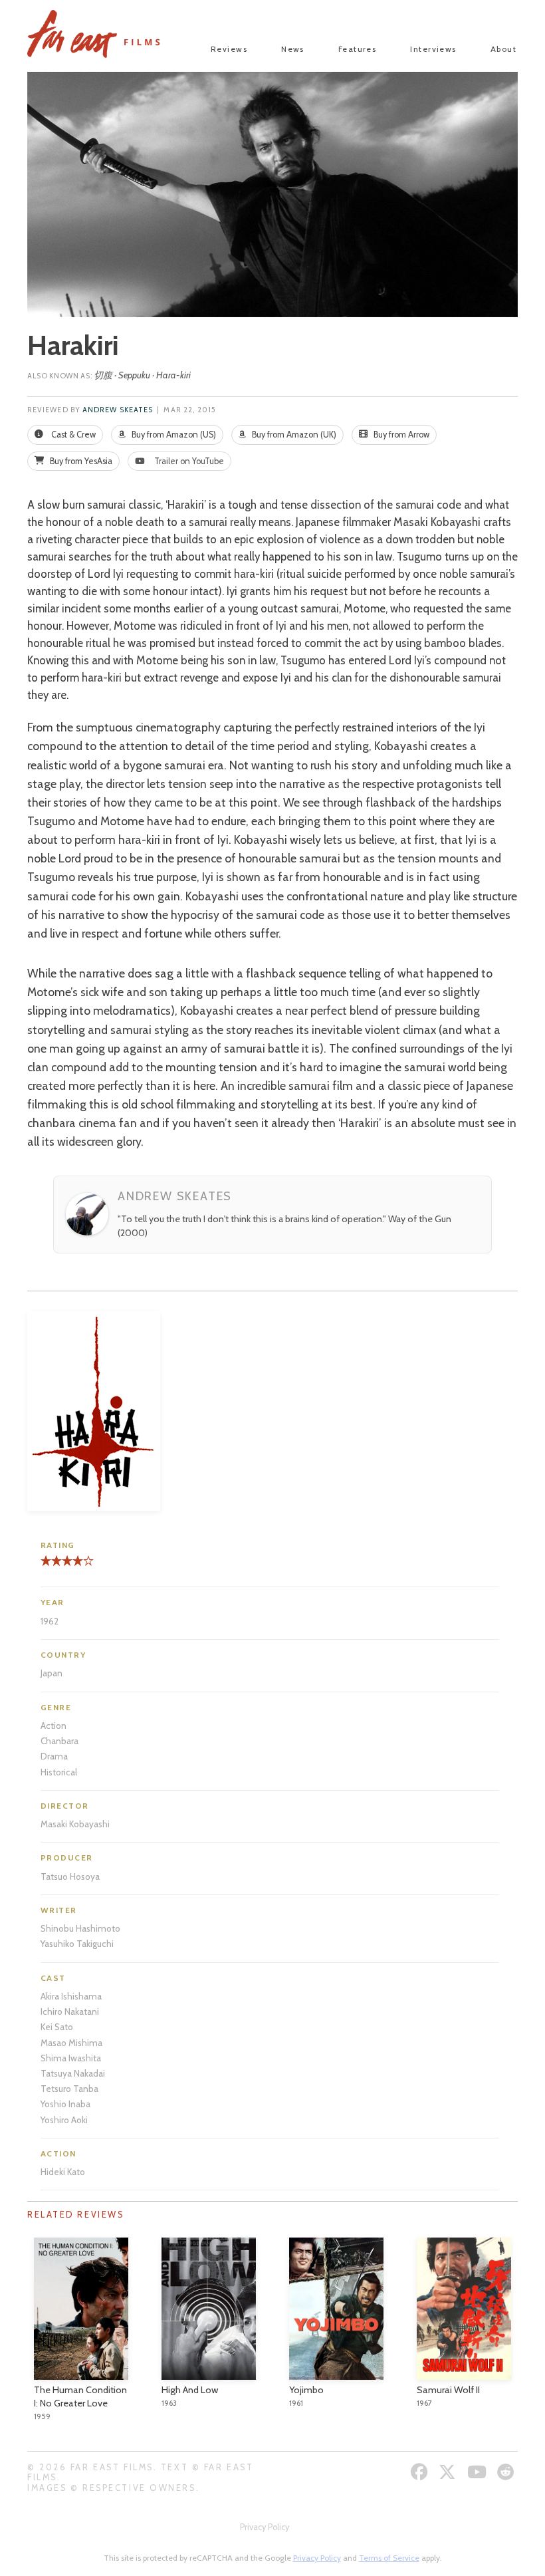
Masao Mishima (71, 2043)
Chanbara (59, 1741)
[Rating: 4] (62, 1566)
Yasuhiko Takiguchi (77, 1944)
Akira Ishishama (71, 1996)
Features (358, 49)
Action (54, 1726)
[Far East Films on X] (449, 2472)
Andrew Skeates (118, 410)
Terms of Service (389, 2558)
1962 (50, 1621)
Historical (59, 1772)
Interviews (433, 49)
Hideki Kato (63, 2172)
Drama (54, 1756)
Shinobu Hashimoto (80, 1928)
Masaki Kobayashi (75, 1824)
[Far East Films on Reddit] (507, 2472)
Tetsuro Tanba (69, 2089)
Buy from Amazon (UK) (293, 435)
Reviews (229, 49)
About (503, 49)
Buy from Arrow (400, 435)
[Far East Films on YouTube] (479, 2472)
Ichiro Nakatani (70, 2011)
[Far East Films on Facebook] (421, 2472)
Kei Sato (57, 2027)
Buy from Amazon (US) (173, 435)
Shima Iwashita (71, 2058)
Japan (52, 1673)
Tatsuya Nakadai (73, 2073)
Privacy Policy (265, 2527)
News (293, 49)
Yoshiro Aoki (64, 2120)
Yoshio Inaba (65, 2104)
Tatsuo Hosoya (70, 1876)
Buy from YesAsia (80, 461)
